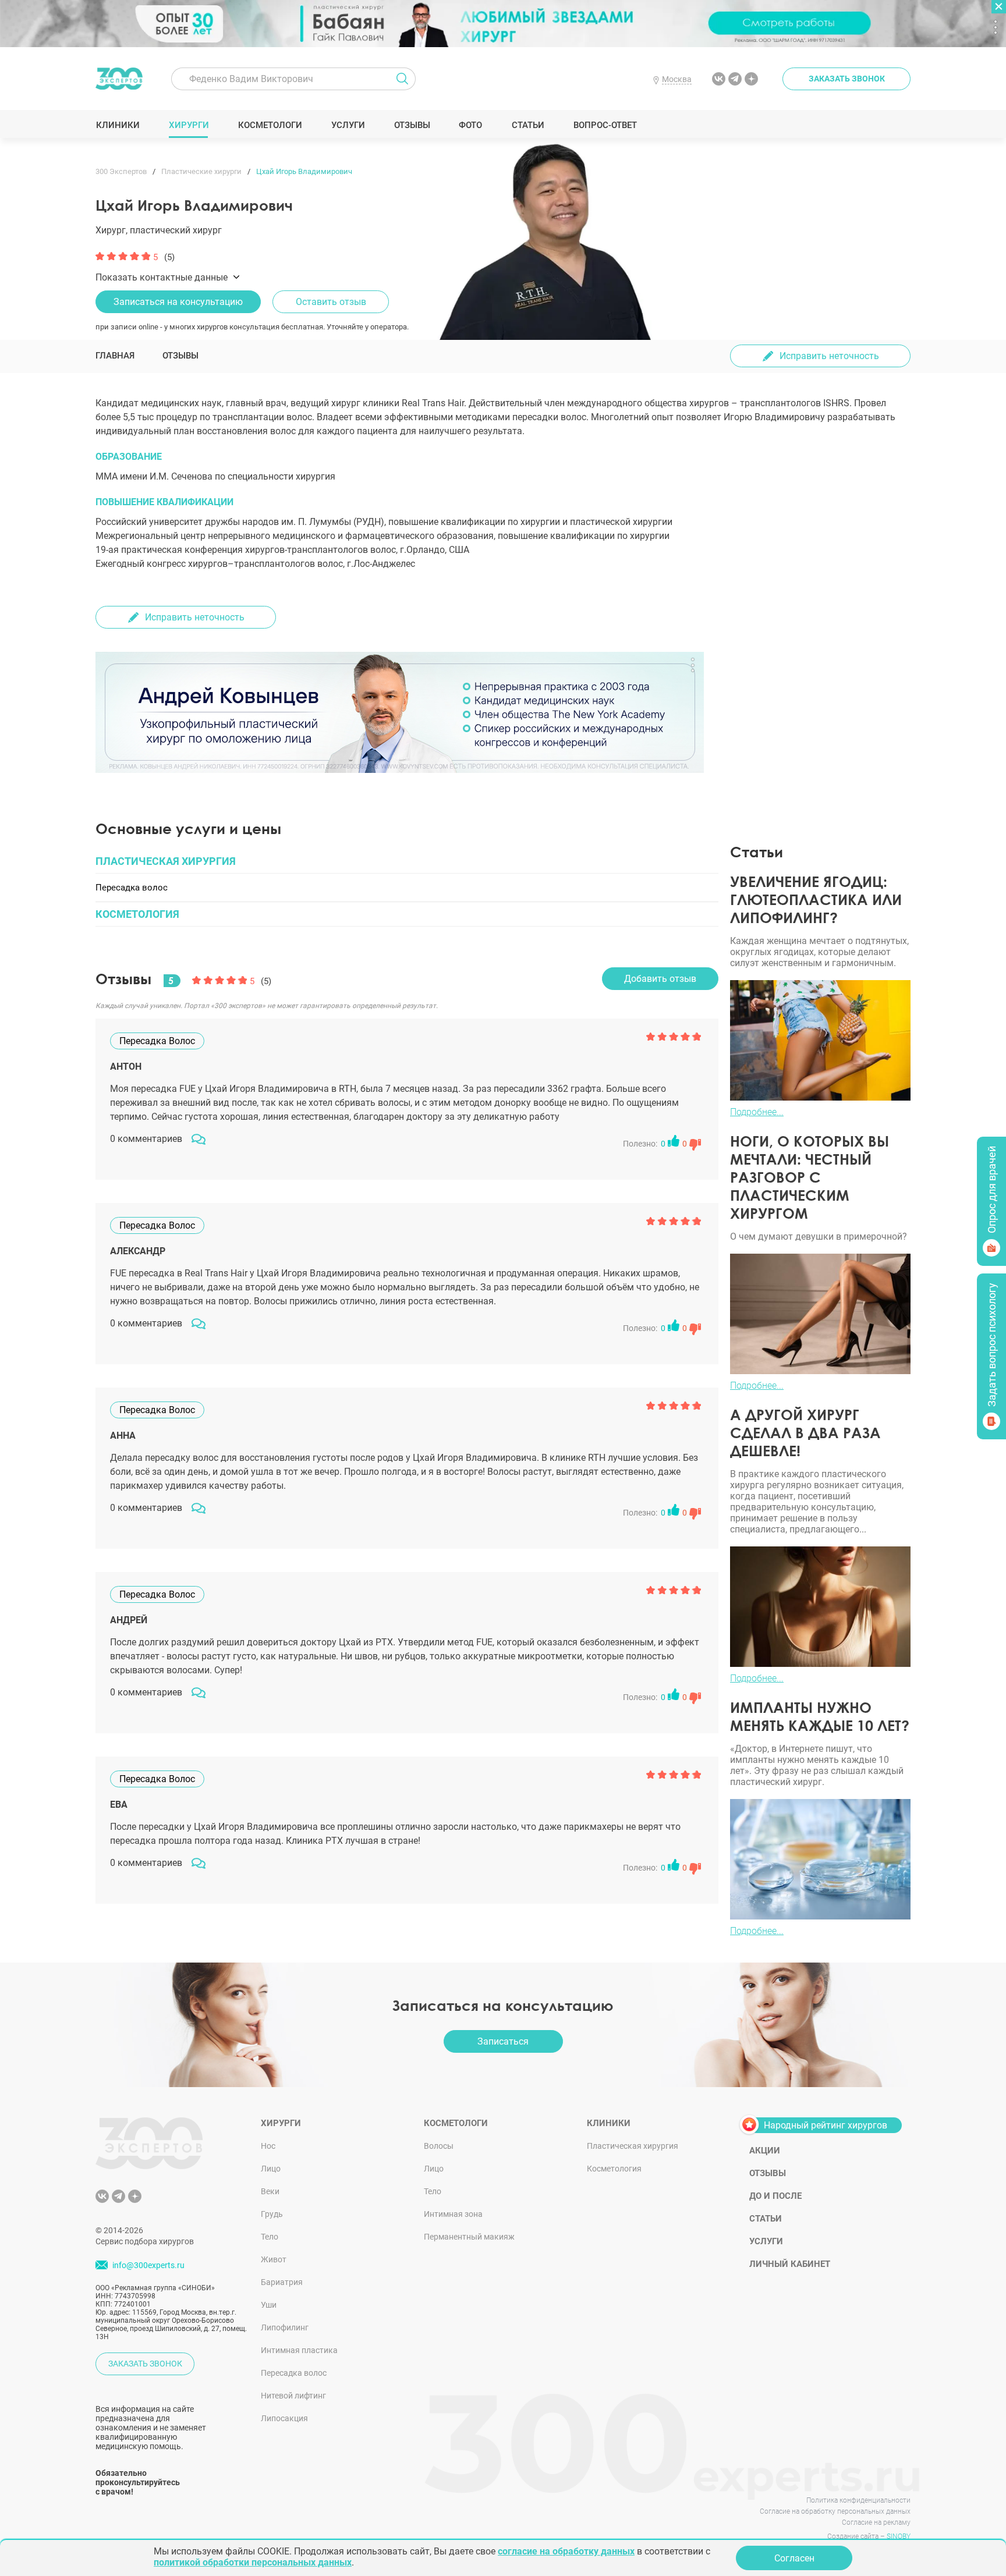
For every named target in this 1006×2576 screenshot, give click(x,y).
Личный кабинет (790, 2264)
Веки (270, 2191)
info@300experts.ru (148, 2265)
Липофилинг (285, 2327)
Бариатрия (282, 2282)
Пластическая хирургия (633, 2146)
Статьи (528, 125)
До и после (775, 2196)
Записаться (503, 2041)
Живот (274, 2259)
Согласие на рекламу (876, 2522)
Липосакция (284, 2418)
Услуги (348, 125)
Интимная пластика (299, 2350)
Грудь (272, 2214)
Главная (115, 356)
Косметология (614, 2169)
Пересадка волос (294, 2373)
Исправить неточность (829, 356)
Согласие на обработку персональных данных (835, 2511)
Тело (270, 2237)
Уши (269, 2305)
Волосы (439, 2146)
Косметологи (270, 125)
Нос (268, 2146)
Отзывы (412, 125)
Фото (470, 125)
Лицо (271, 2169)
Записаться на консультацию (178, 302)
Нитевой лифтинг (293, 2396)
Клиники (118, 125)
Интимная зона (453, 2214)
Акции (765, 2151)
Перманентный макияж (469, 2237)
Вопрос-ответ (605, 125)
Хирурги (189, 125)
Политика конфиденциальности (858, 2500)
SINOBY (899, 2536)
